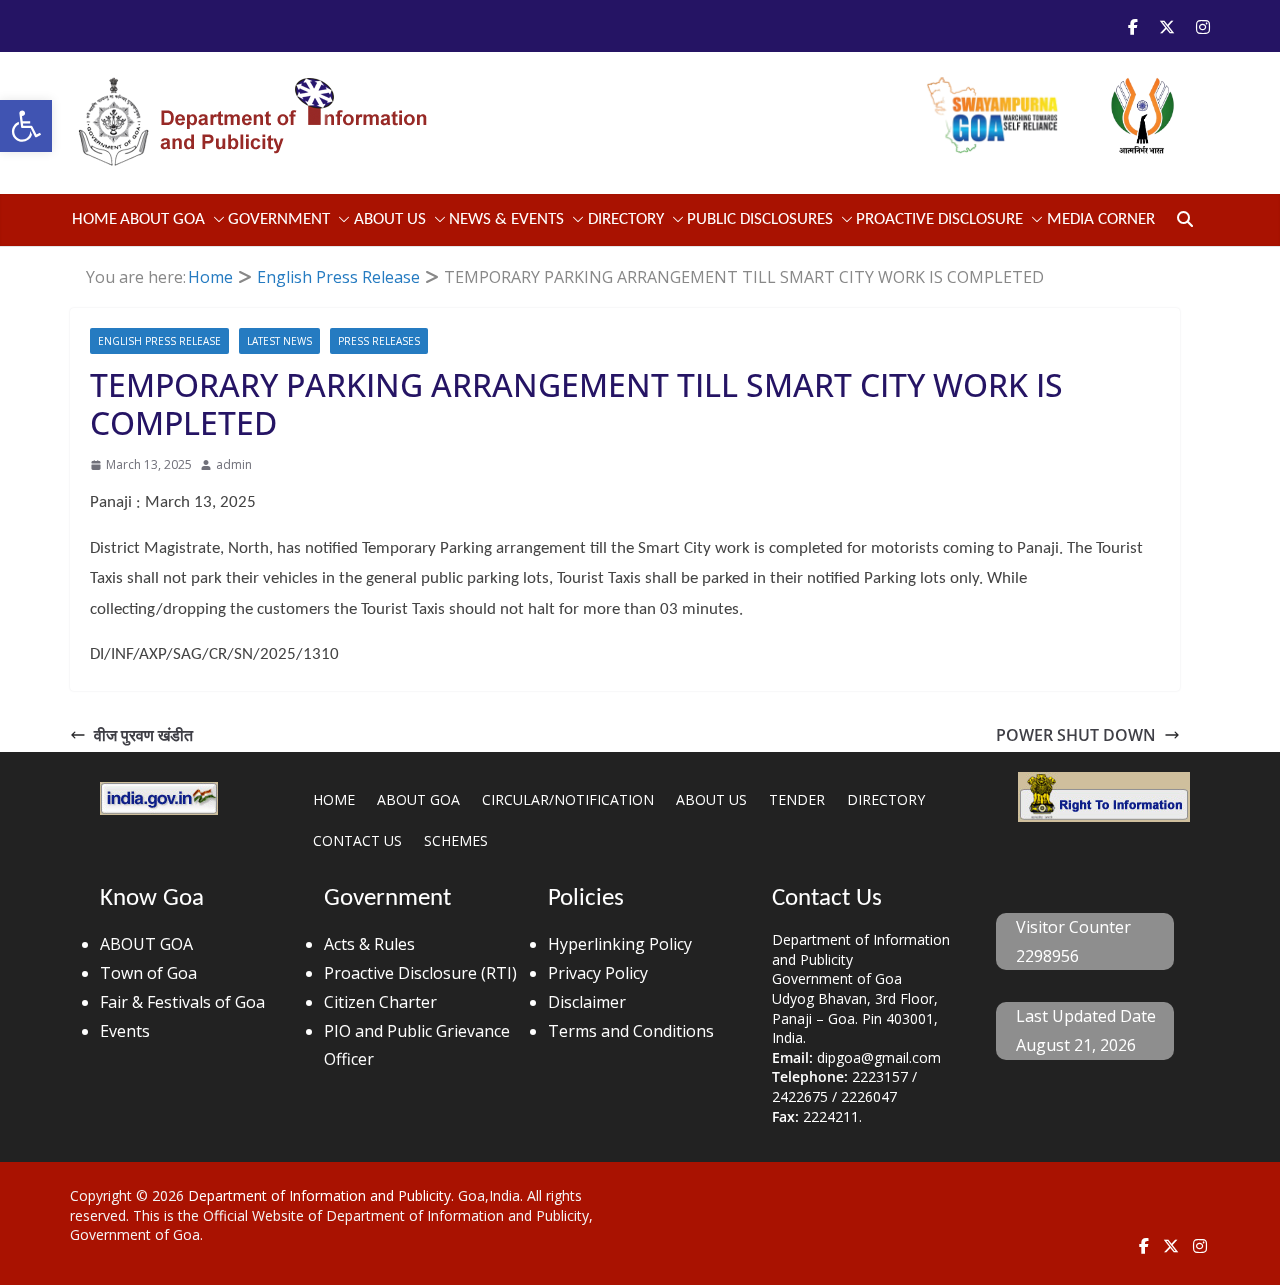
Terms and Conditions (631, 1031)
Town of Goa (148, 973)
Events (125, 1031)
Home (94, 219)
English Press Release (159, 341)
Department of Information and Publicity (319, 1195)
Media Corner (1101, 219)
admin (234, 464)
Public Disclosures (760, 219)
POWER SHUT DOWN (1076, 735)
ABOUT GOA (162, 219)
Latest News (279, 341)
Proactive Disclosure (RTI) (420, 973)
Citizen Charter (380, 1002)
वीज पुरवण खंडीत (143, 735)
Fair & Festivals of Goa (182, 1002)
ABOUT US (711, 799)
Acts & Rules (369, 944)
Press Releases (379, 341)
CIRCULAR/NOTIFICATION (568, 799)
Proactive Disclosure (939, 219)
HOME (334, 799)
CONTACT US (357, 840)
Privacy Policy (598, 973)
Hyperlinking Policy (620, 944)
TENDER (797, 799)
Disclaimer (587, 1002)
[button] (26, 126)
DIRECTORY (886, 799)
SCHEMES (456, 840)
